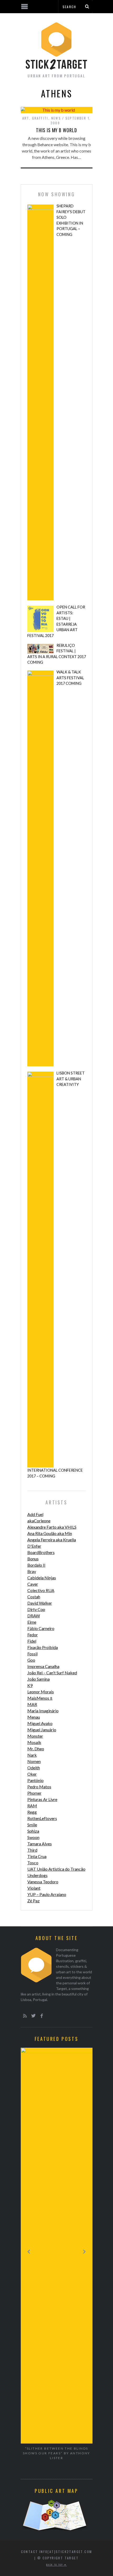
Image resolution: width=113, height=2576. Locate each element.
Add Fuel (35, 1514)
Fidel (32, 1641)
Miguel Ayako (40, 1723)
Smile (32, 1825)
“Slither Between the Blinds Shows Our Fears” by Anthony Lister (56, 2453)
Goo (31, 1660)
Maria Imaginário (43, 1711)
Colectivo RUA (41, 1590)
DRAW (34, 1616)
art (26, 118)
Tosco (33, 1863)
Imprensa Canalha (43, 1666)
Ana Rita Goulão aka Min (50, 1533)
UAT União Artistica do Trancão (56, 1869)
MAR (32, 1704)
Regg (32, 1812)
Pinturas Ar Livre (42, 1799)
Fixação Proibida (43, 1647)
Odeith (34, 1768)
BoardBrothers (41, 1552)
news (56, 118)
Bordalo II (36, 1565)
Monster (35, 1736)
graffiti (40, 118)
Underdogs (37, 1875)
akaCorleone (39, 1521)
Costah (34, 1597)
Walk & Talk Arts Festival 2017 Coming (70, 678)
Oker (32, 1774)
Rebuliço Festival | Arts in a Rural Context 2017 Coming (57, 654)
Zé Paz (34, 1901)
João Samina (38, 1679)
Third (32, 1850)
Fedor (33, 1635)
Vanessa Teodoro (43, 1882)
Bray (32, 1571)
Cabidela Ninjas (42, 1578)
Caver (33, 1584)
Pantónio (35, 1780)
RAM (32, 1806)
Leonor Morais (41, 1692)
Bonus (33, 1559)
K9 (30, 1685)
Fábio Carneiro (41, 1628)
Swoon (33, 1837)
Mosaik (34, 1742)
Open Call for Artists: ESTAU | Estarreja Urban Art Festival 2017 (56, 621)
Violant (34, 1888)
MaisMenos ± (40, 1698)
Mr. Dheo (36, 1749)
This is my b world (56, 130)
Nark (32, 1755)
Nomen (34, 1761)
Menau (34, 1717)
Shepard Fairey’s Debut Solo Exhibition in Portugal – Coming (71, 220)
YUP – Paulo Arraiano (47, 1894)
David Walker (40, 1603)
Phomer (34, 1793)
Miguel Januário (42, 1730)
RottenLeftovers (42, 1818)
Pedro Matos (39, 1787)
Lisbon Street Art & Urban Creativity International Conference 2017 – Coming (56, 1275)
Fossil (32, 1654)
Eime (32, 1622)
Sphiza (33, 1831)
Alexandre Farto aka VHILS (52, 1527)
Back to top (55, 2565)
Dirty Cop (36, 1609)
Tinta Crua (37, 1856)
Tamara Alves (40, 1844)
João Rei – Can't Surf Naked (52, 1673)
